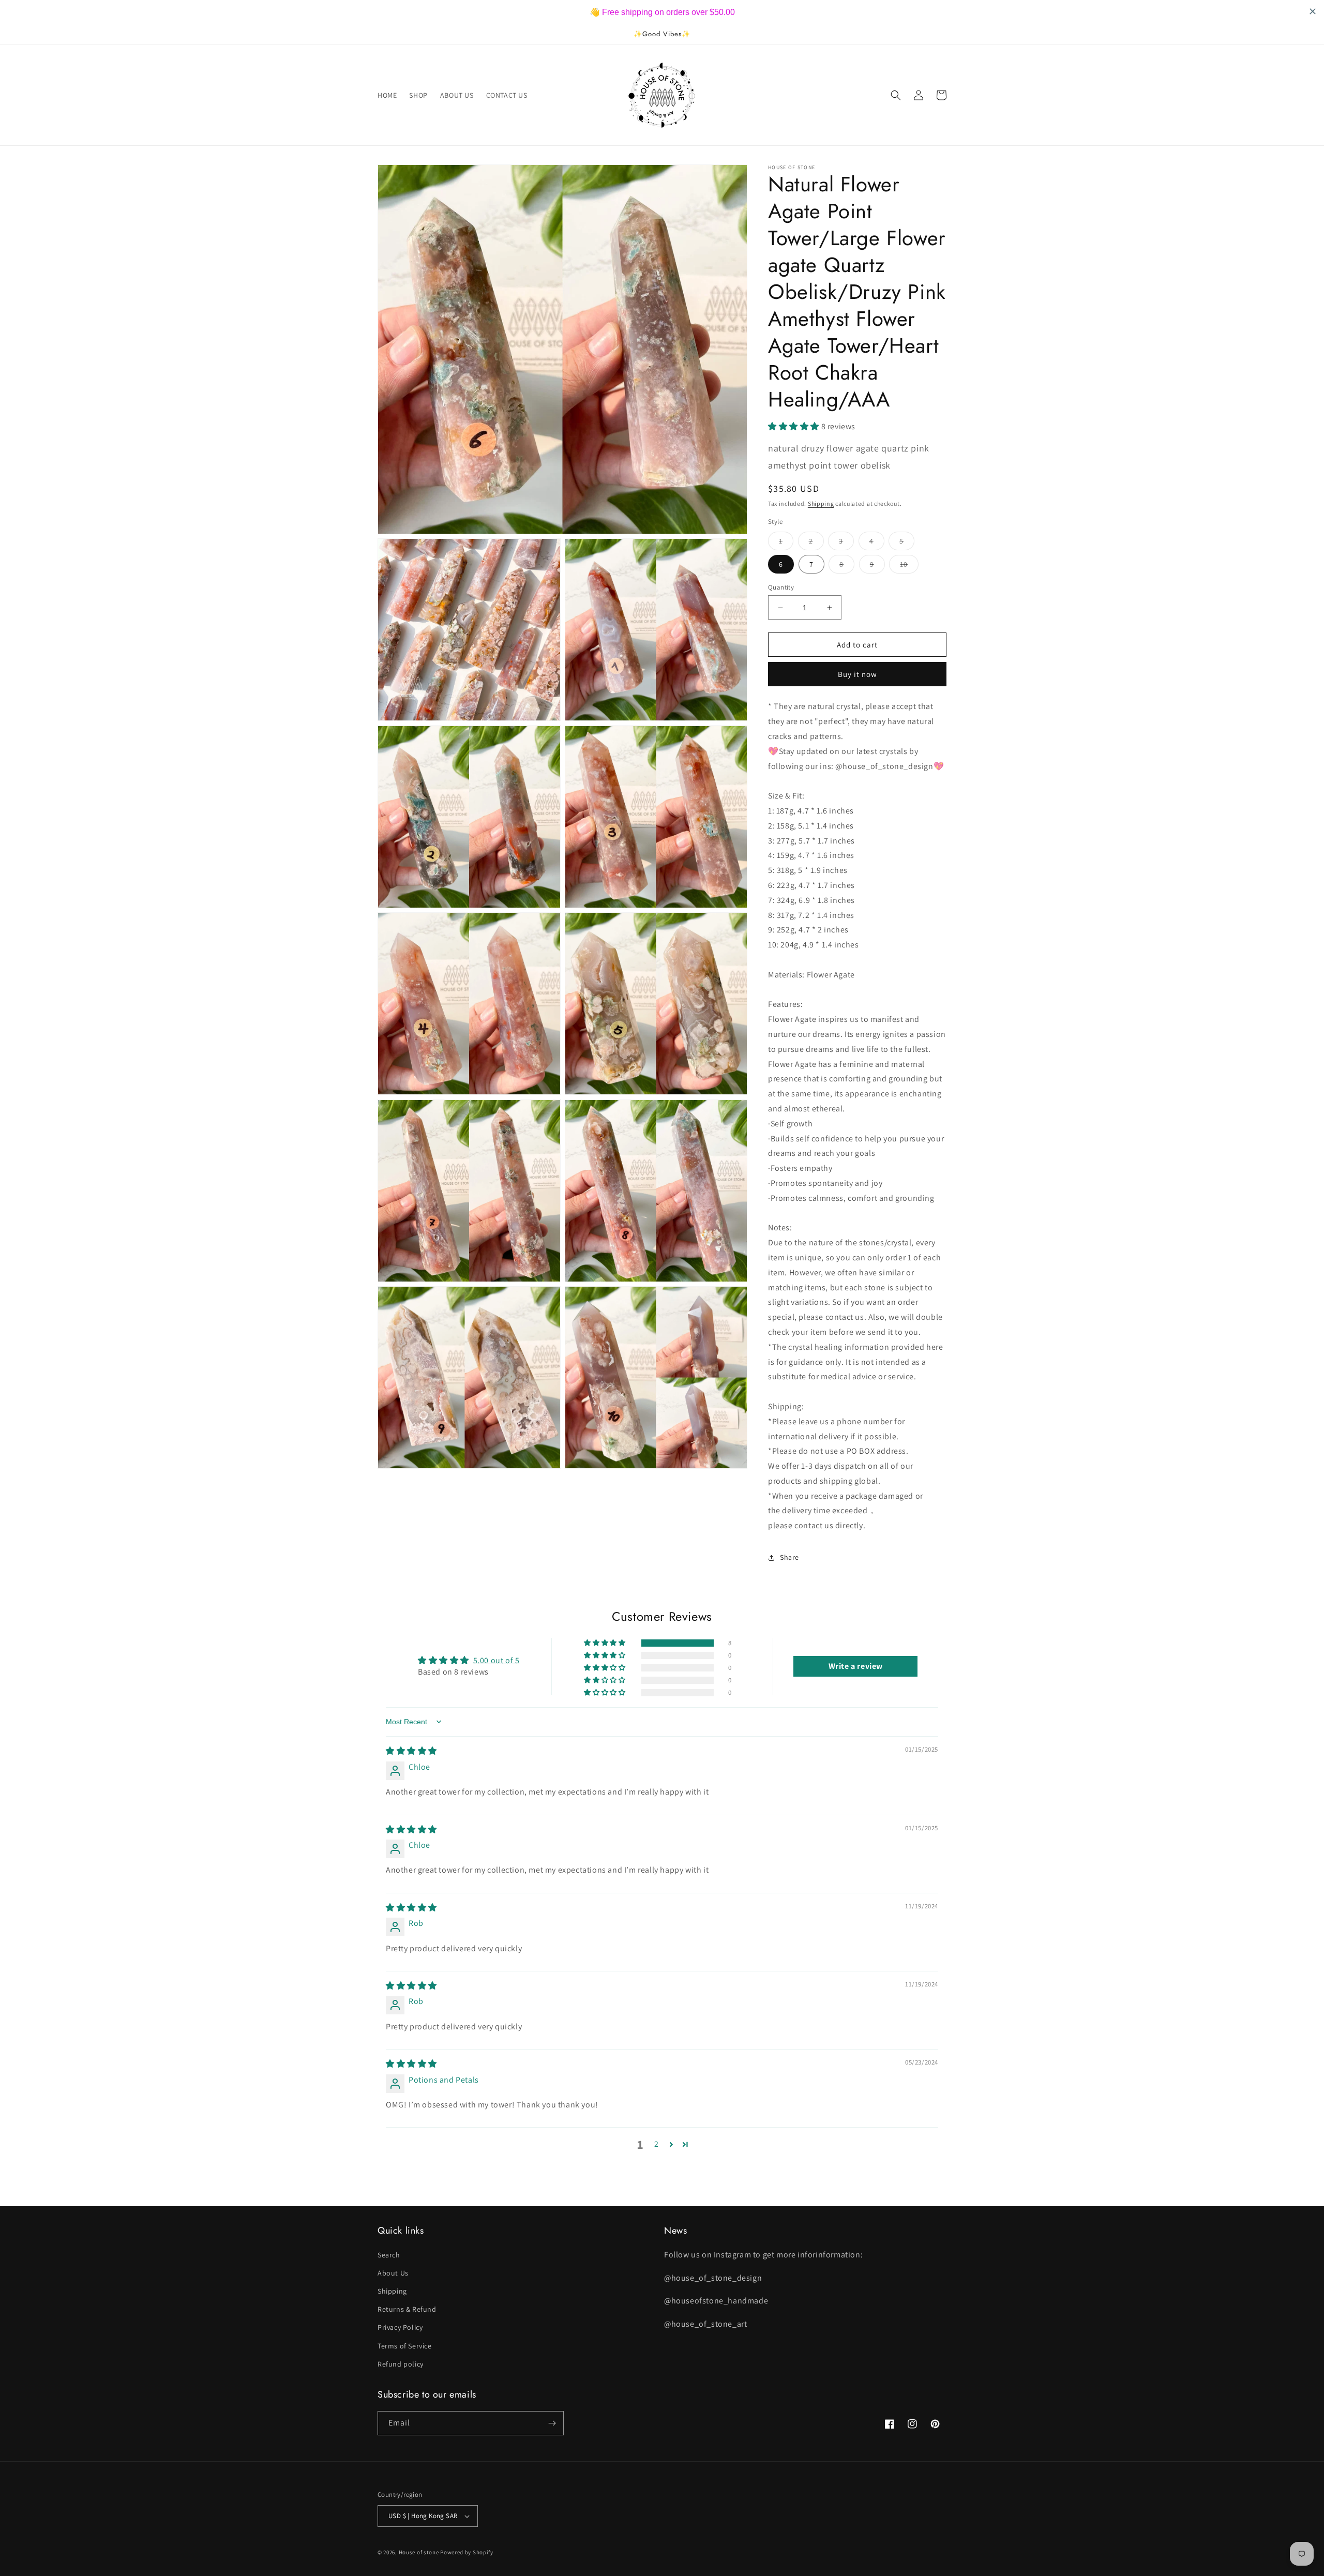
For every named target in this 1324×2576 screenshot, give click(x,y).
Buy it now (857, 675)
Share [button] (789, 1558)
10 (909, 566)
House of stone (419, 2552)
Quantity (781, 587)
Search (389, 2255)
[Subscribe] (552, 2423)
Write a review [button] (856, 1666)
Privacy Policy (400, 2327)
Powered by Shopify (467, 2552)
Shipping (821, 503)
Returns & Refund (407, 2309)
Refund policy (401, 2364)
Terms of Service (405, 2346)
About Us (393, 2273)
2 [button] (657, 2144)
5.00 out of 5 (496, 1660)
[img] (411, 1751)
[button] (896, 95)
